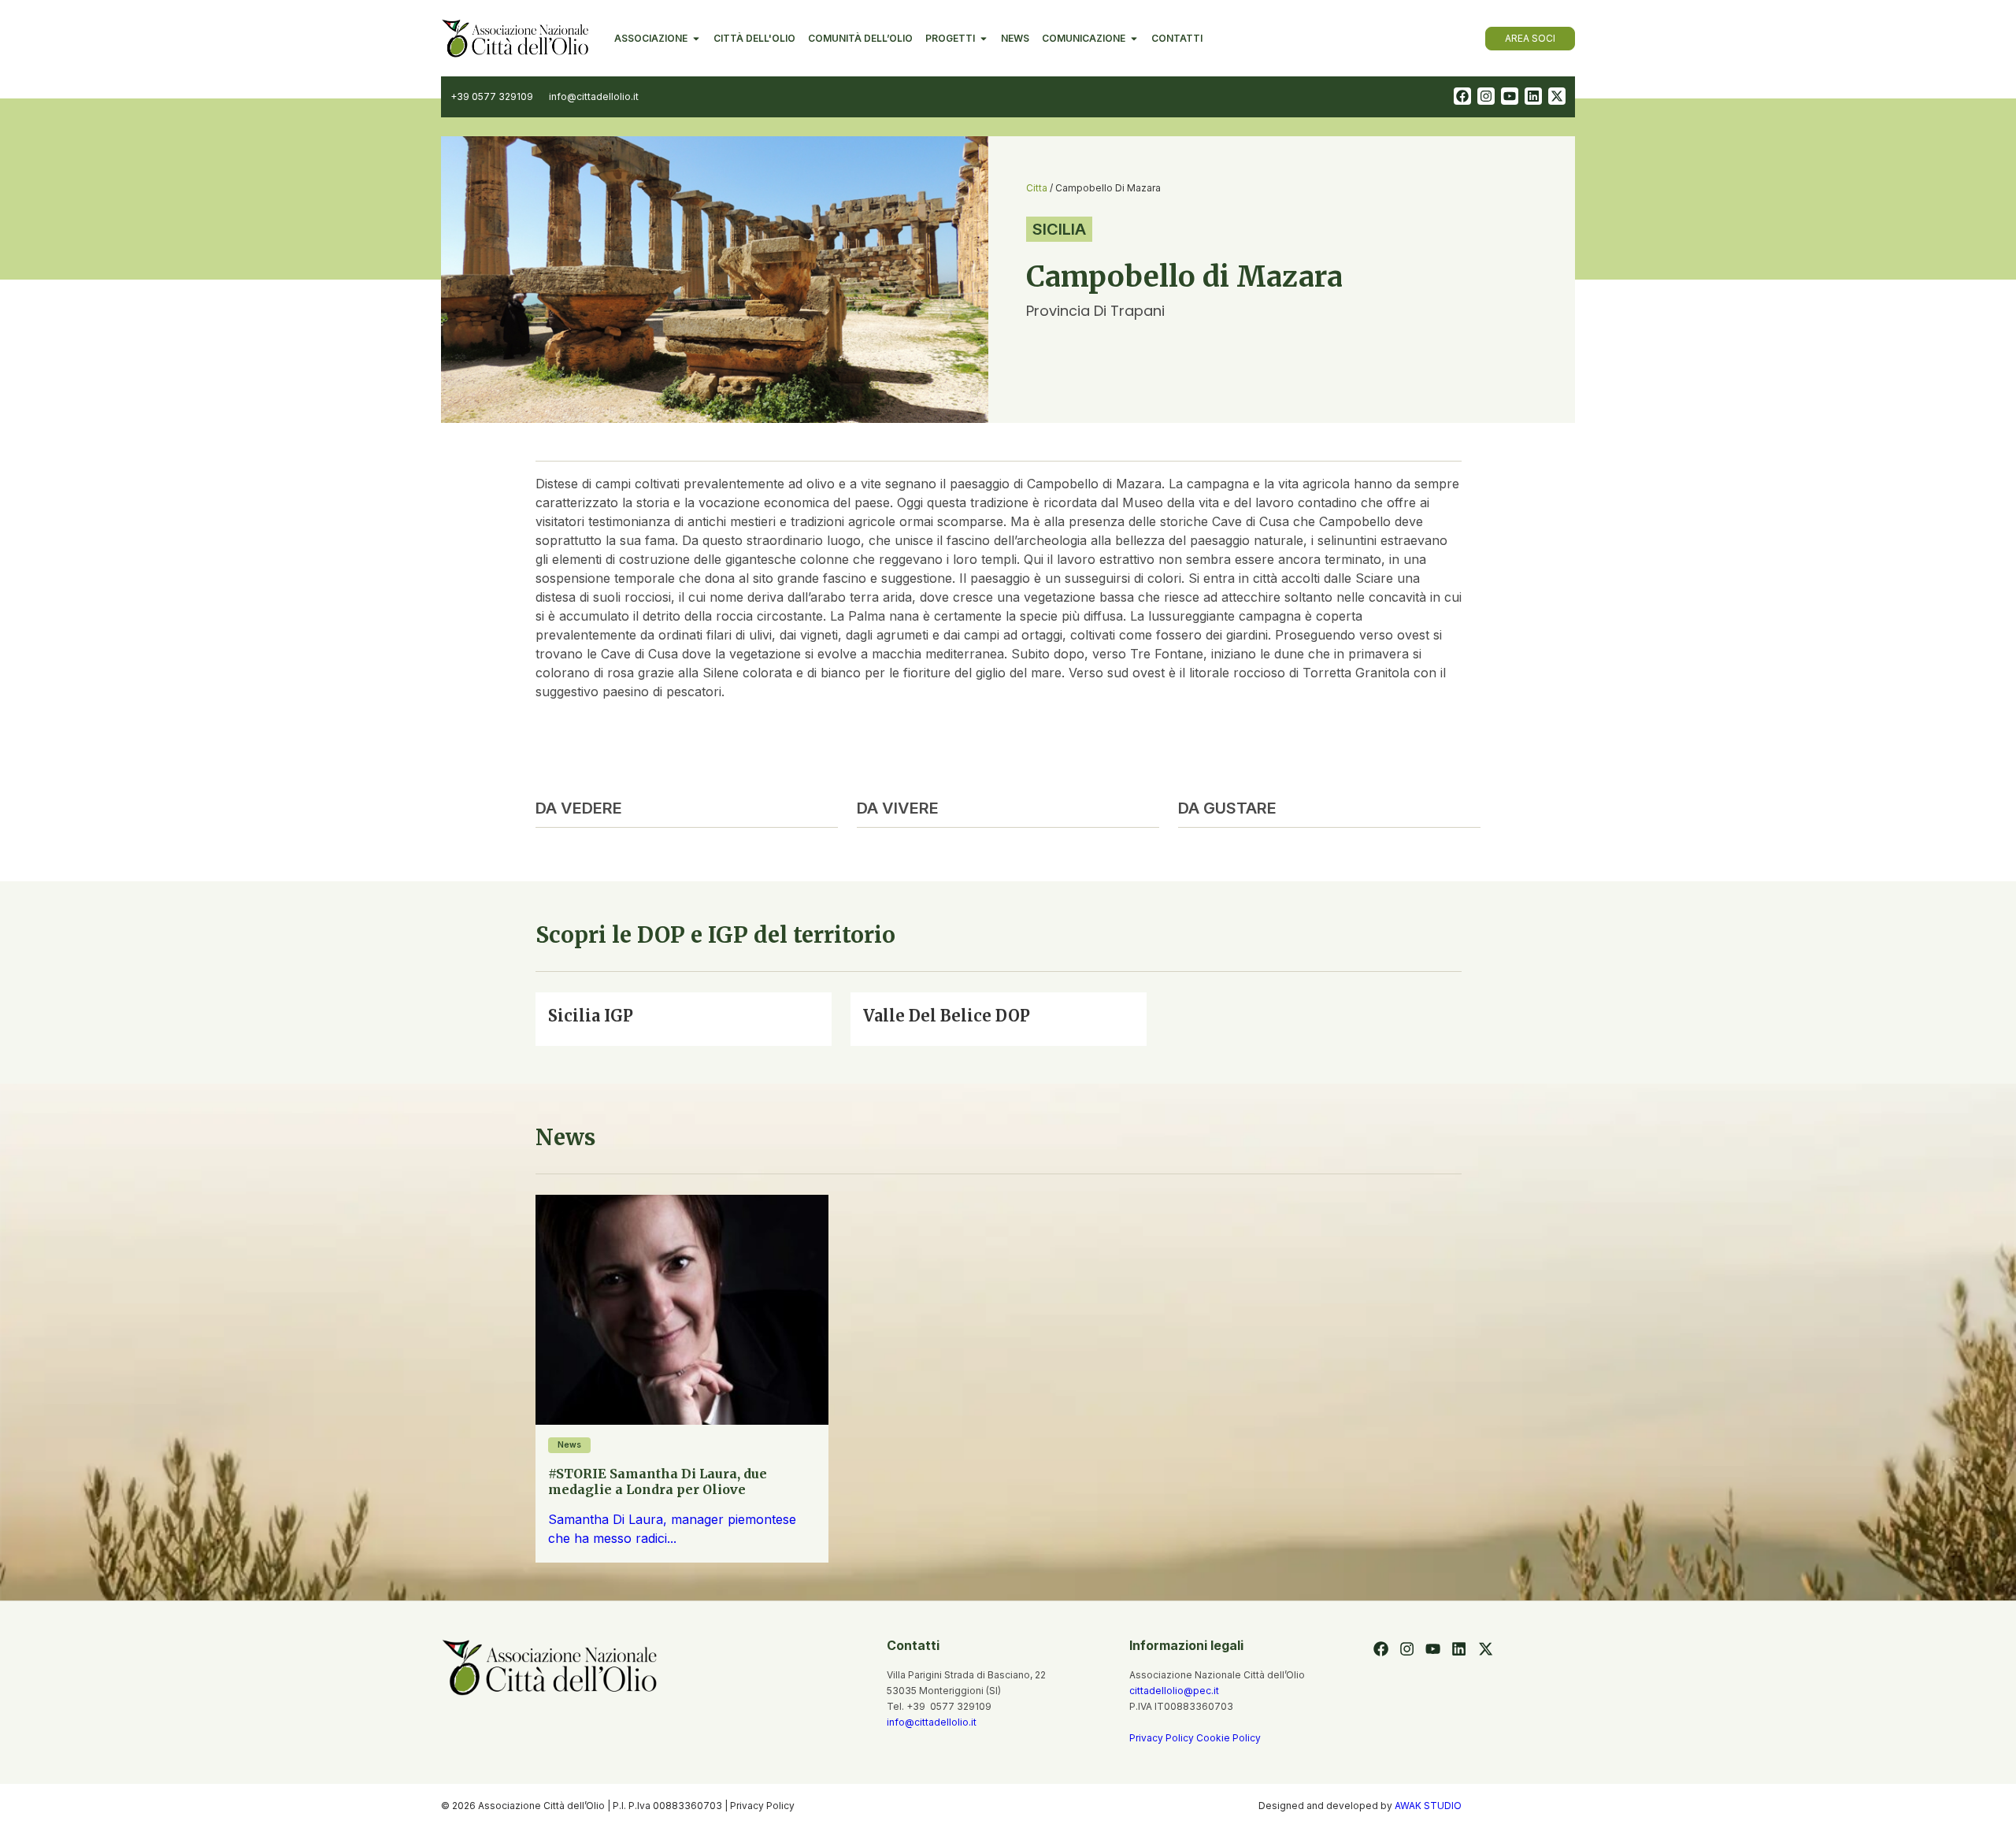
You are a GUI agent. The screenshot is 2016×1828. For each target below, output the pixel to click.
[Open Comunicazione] (1134, 39)
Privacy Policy (1163, 1738)
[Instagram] (1486, 96)
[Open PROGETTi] (984, 39)
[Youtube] (1510, 96)
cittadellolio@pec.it (1174, 1691)
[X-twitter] (1557, 96)
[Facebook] (1462, 96)
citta (1037, 188)
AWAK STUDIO (1428, 1806)
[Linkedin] (1533, 96)
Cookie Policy (1228, 1738)
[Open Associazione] (696, 39)
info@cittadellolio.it (932, 1722)
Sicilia (1059, 229)
